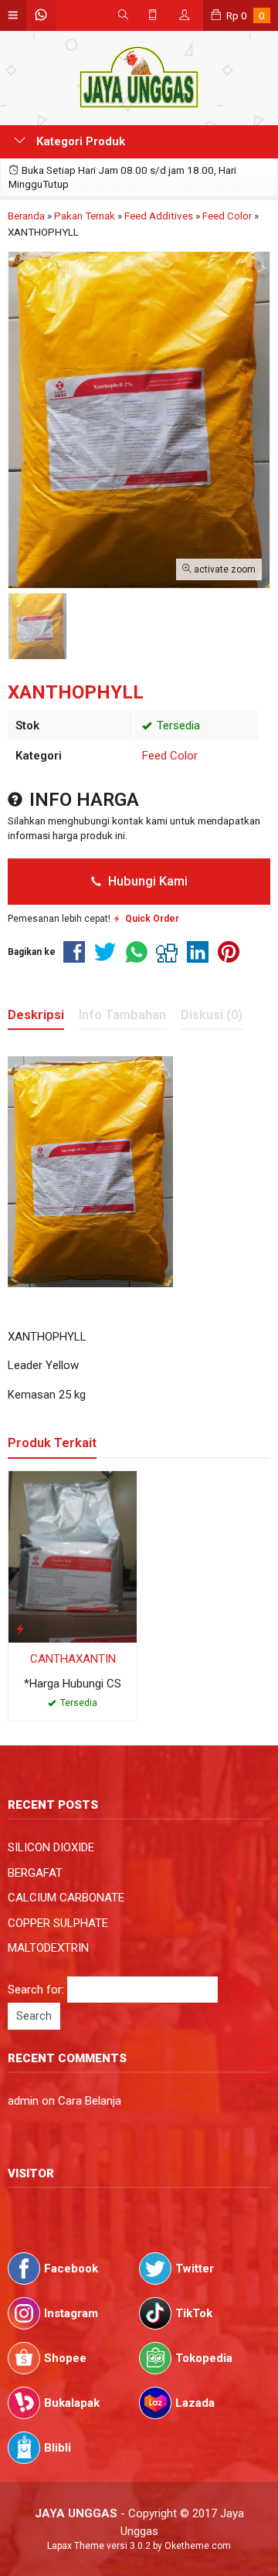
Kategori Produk (79, 141)
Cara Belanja (90, 2101)
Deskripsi (36, 1015)
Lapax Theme (76, 2546)
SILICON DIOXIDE (51, 1847)
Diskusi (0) (212, 1015)
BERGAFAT (35, 1873)
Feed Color (170, 756)
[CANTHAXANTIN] (73, 1556)
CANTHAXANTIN (73, 1659)
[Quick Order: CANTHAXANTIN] (20, 1628)
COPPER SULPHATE (58, 1923)
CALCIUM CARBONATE (66, 1898)
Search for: (36, 1990)
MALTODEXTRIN (48, 1948)
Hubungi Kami (146, 881)
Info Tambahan (122, 1015)
